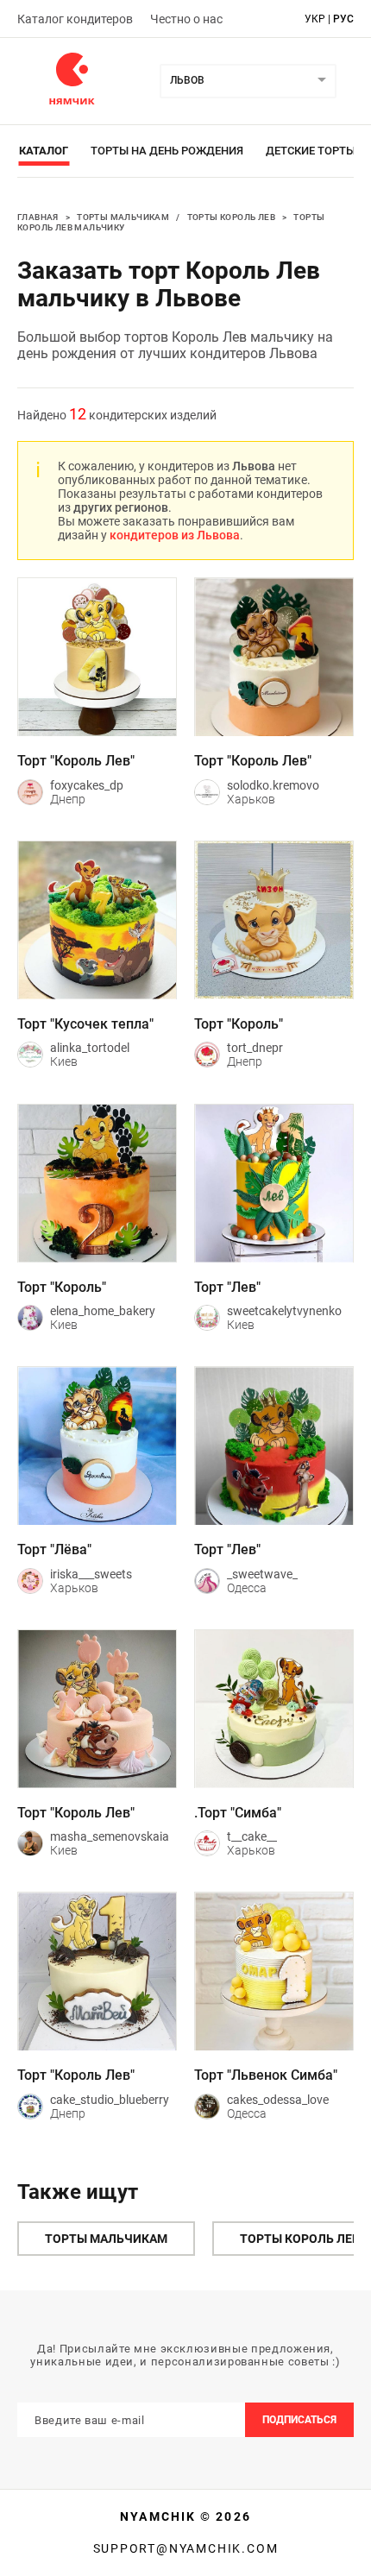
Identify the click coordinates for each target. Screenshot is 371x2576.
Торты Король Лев (231, 217)
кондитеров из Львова (175, 535)
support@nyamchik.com (186, 2548)
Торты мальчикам (123, 217)
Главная (38, 217)
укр (315, 19)
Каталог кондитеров (75, 19)
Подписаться (299, 2420)
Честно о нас (186, 19)
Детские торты (311, 151)
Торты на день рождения (167, 151)
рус (343, 19)
